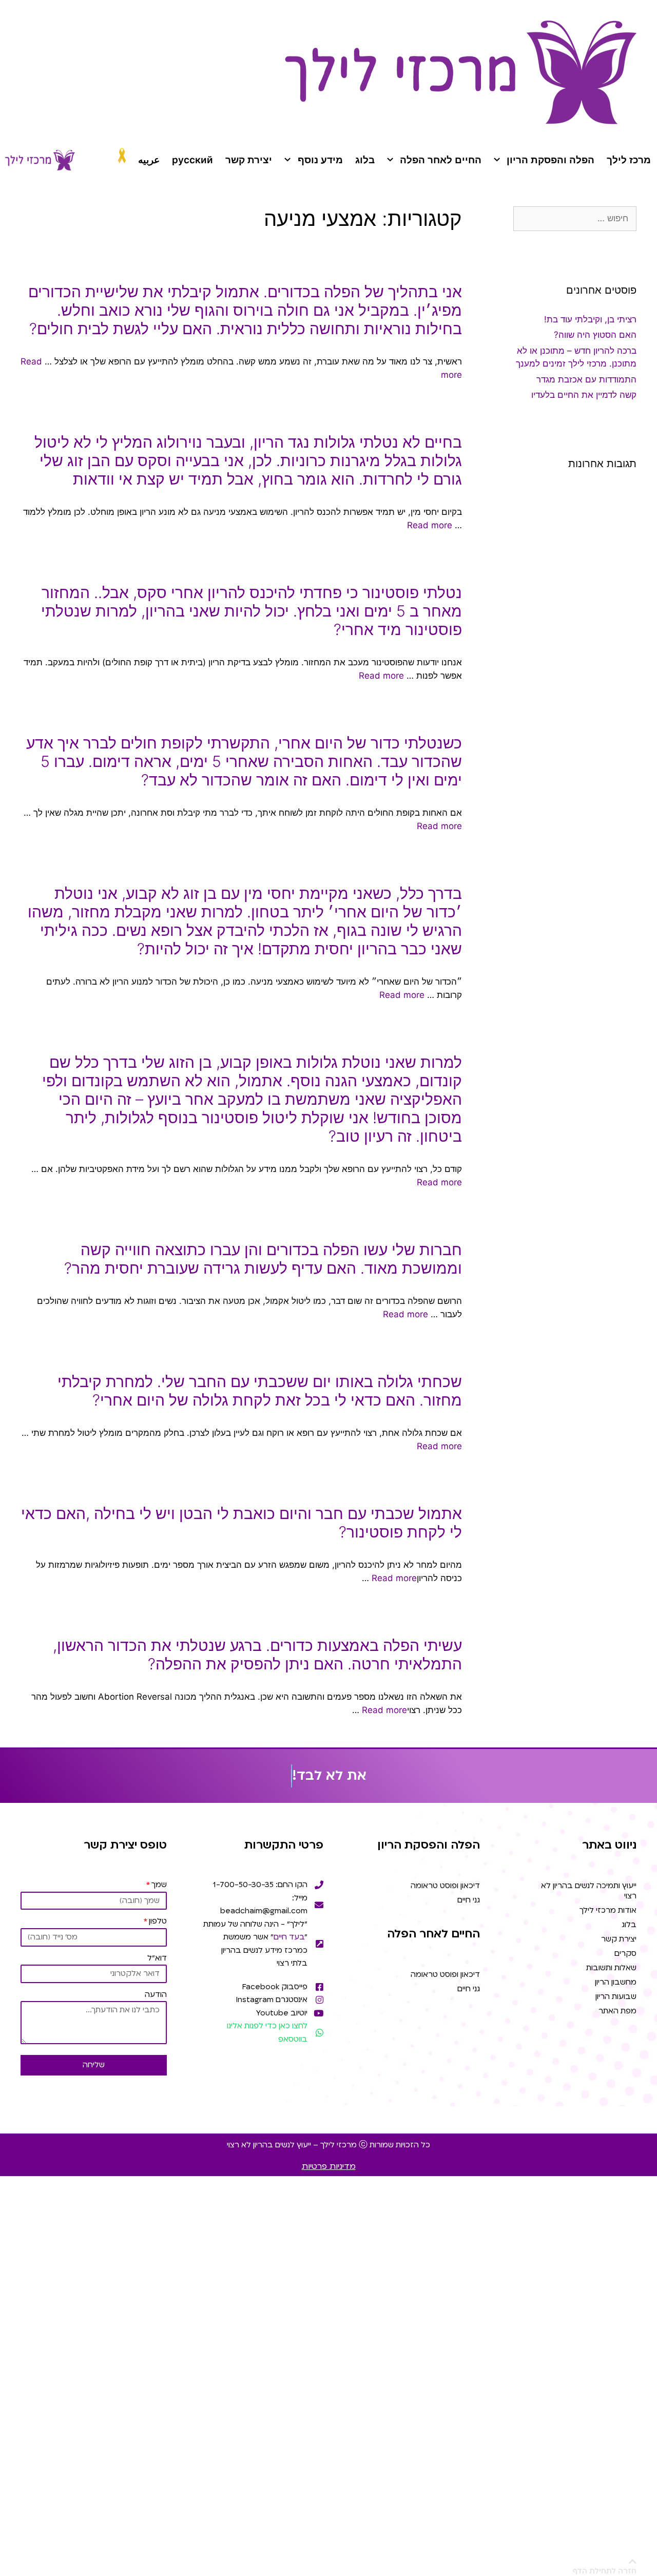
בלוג (365, 160)
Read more (430, 525)
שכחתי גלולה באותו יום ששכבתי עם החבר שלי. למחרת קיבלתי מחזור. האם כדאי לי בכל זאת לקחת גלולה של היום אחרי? (260, 1391)
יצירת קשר (249, 160)
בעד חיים (289, 1937)
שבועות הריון (616, 1996)
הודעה (156, 1994)
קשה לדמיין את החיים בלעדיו (584, 395)
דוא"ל (157, 1958)
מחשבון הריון (616, 1982)
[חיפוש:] (575, 218)
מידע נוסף (320, 160)
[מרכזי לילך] (40, 160)
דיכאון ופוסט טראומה (445, 1886)
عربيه (149, 160)
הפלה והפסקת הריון (550, 160)
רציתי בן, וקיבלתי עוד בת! (590, 319)
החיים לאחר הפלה (441, 160)
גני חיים (469, 1900)
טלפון (158, 1921)
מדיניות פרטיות (329, 2166)
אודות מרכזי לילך (608, 1910)
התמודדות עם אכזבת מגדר (586, 379)
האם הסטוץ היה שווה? (595, 335)
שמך (159, 1885)
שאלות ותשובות (611, 1968)
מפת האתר (617, 2011)
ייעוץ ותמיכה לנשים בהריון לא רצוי (589, 1891)
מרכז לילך (629, 160)
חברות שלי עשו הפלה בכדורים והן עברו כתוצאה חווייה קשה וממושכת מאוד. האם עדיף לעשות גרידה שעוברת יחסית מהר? (263, 1259)
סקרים (625, 1953)
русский (192, 160)
